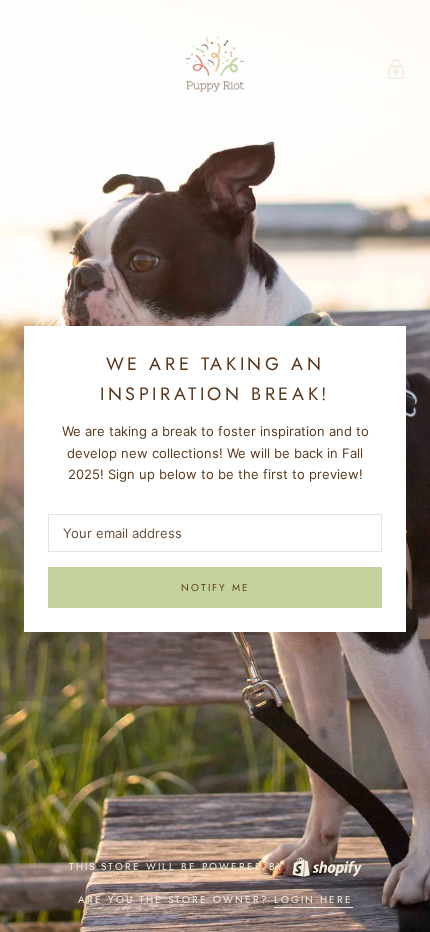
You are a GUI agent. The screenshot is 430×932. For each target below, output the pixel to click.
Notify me (215, 587)
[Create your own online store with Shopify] (326, 866)
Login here (313, 899)
